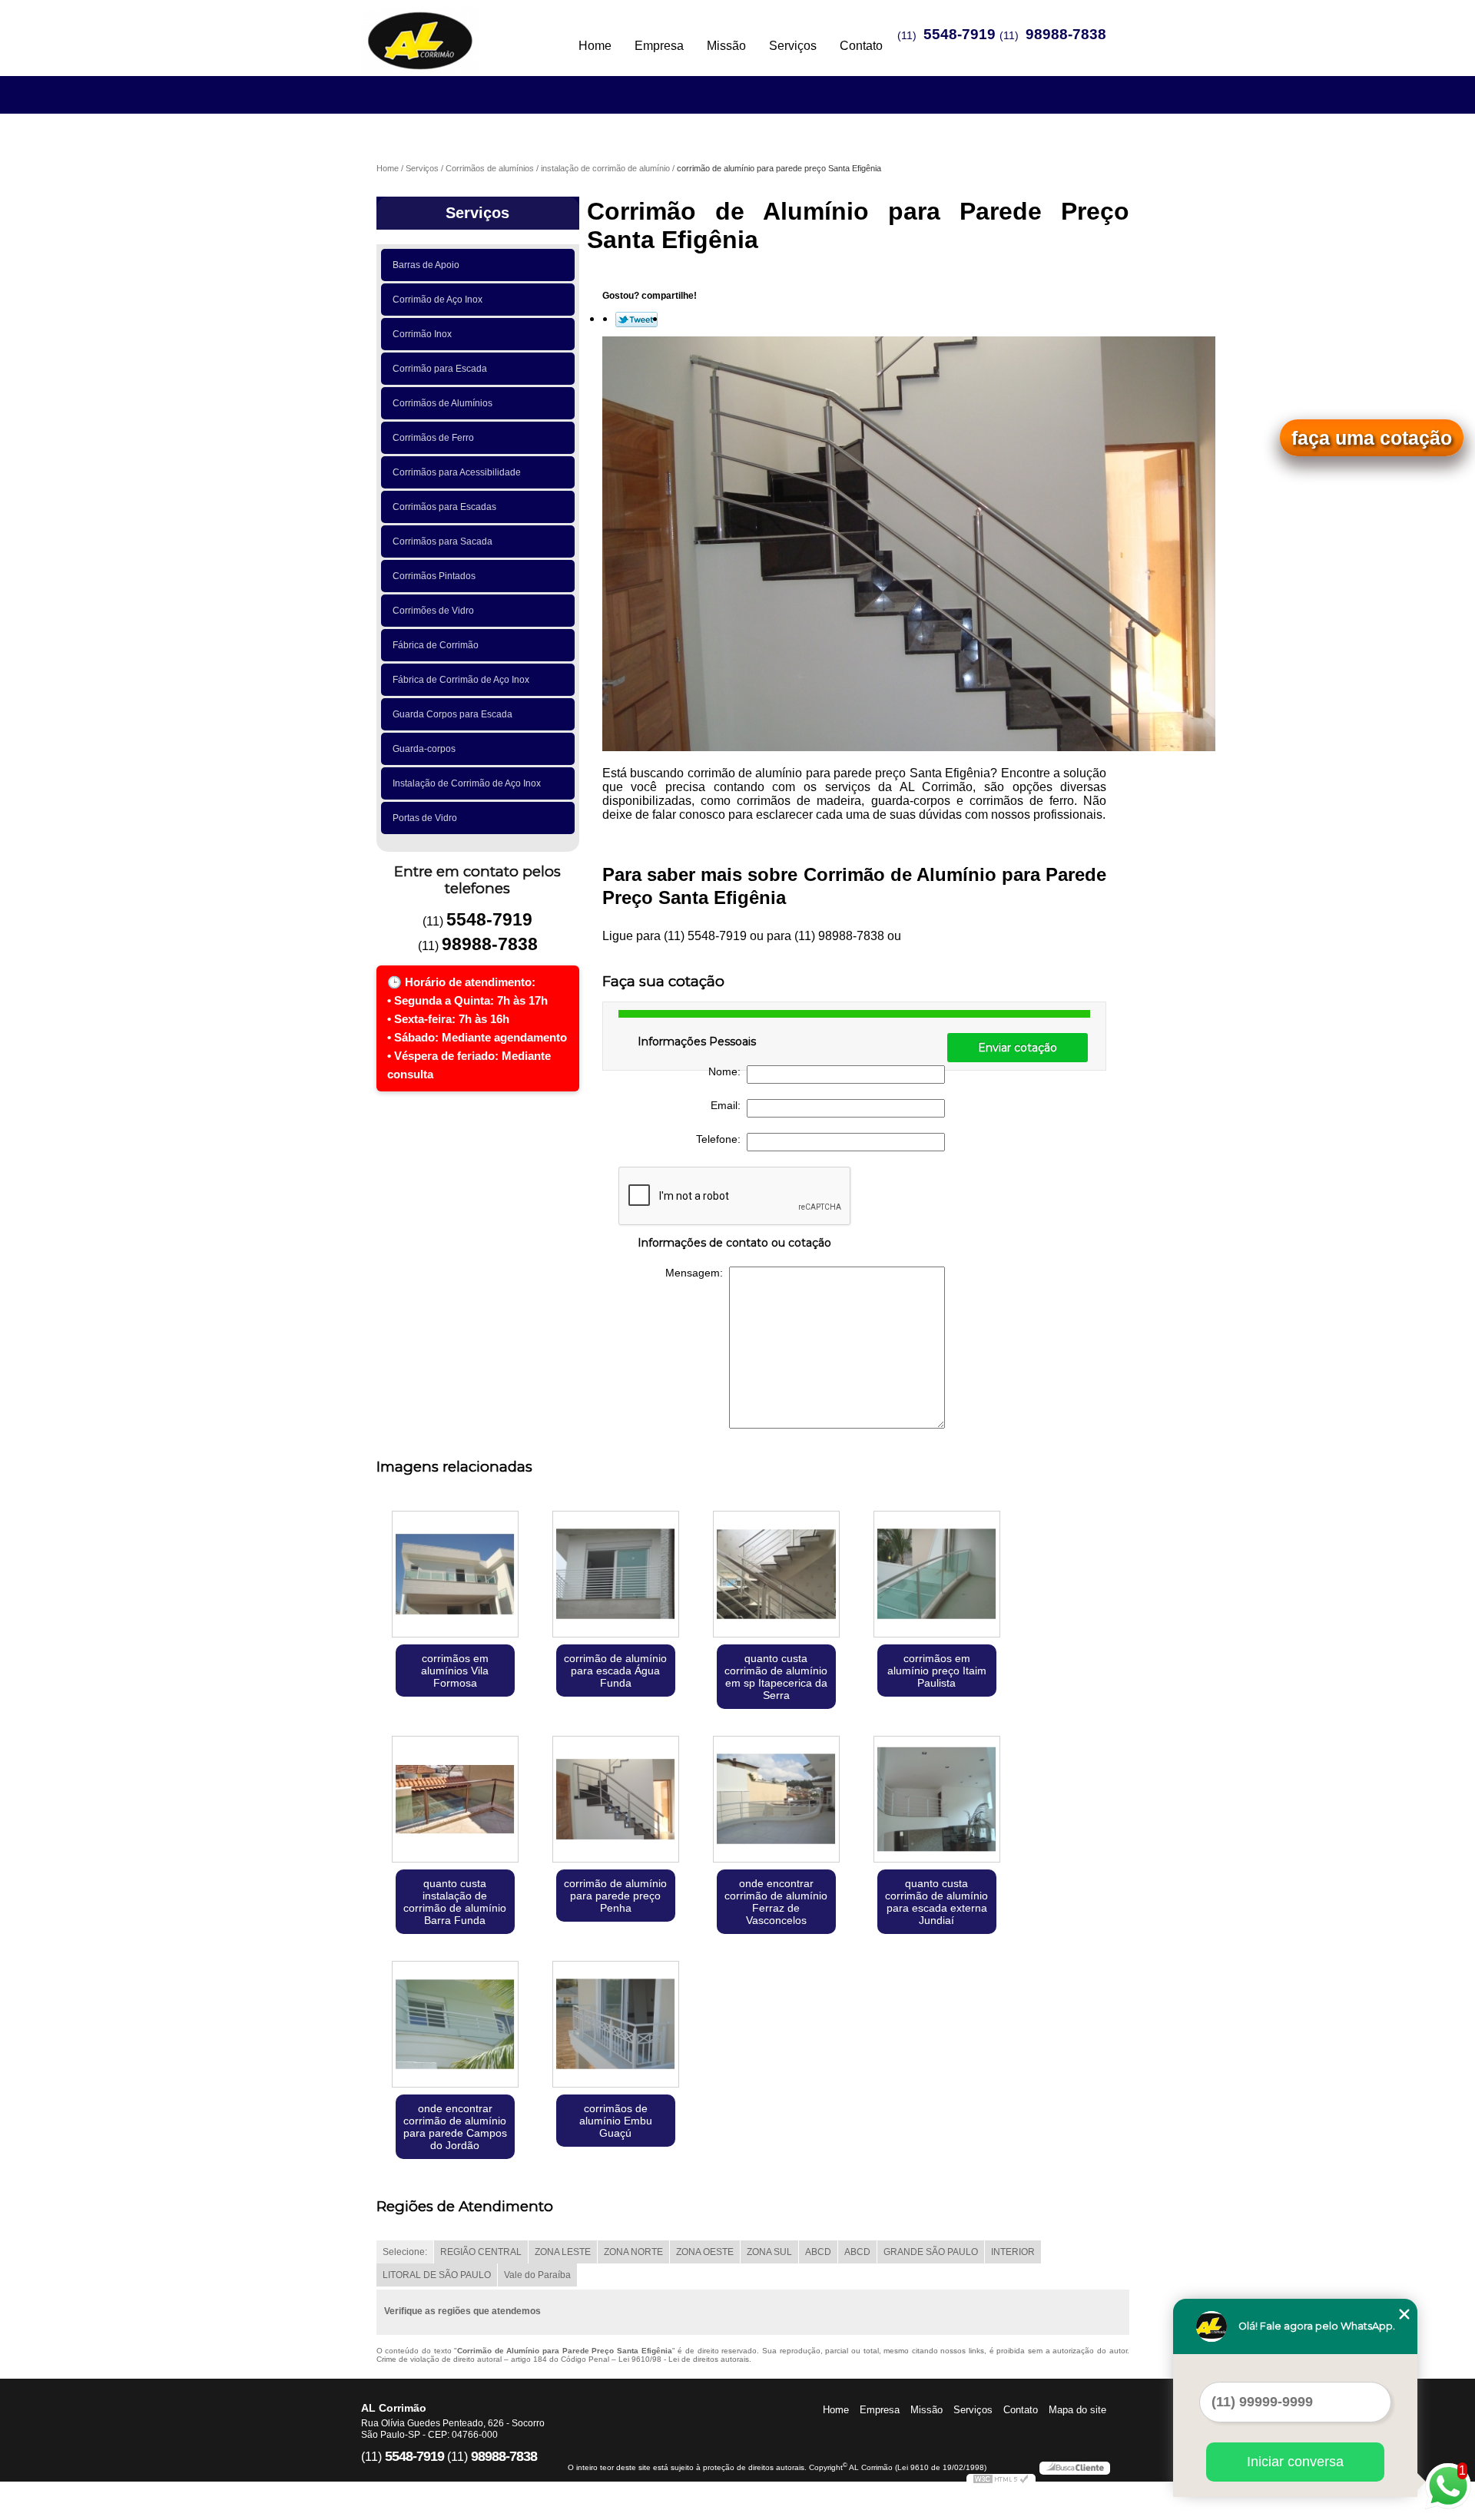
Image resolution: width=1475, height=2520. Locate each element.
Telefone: (721, 1139)
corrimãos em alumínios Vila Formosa (455, 1671)
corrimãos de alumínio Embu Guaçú (616, 2121)
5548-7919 (960, 34)
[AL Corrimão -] (449, 31)
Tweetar (636, 320)
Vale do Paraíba (537, 2275)
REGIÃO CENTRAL (481, 2252)
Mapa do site (1077, 2410)
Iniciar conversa (1295, 2462)
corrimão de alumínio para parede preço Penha (615, 1896)
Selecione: (405, 2252)
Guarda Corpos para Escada (452, 714)
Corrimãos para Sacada (442, 541)
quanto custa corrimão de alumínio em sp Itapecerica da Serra (776, 1677)
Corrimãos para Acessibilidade (457, 472)
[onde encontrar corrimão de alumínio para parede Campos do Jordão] (455, 2026)
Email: (729, 1105)
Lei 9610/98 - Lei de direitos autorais (684, 2359)
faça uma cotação (1372, 438)
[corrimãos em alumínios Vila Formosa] (455, 1576)
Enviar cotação (1018, 1048)
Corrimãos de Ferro (433, 438)
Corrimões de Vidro (433, 611)
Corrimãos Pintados (434, 576)
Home (595, 46)
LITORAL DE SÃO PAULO (437, 2275)
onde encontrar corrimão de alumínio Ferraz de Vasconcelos (776, 1902)
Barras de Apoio (426, 265)
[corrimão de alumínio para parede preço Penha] (616, 1801)
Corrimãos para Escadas (444, 507)
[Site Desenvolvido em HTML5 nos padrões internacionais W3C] (1001, 2481)
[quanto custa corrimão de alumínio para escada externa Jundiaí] (937, 1801)
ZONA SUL (769, 2252)
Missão (726, 46)
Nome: (728, 1071)
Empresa (659, 46)
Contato (861, 46)
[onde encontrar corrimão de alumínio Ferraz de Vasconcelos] (776, 1801)
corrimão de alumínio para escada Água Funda (615, 1671)
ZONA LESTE (563, 2252)
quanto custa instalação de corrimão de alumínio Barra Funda (455, 1902)
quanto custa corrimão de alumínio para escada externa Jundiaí (936, 1902)
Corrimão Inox (422, 334)
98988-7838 (1066, 34)
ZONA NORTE (633, 2252)
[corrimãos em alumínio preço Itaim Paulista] (937, 1576)
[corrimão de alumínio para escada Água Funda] (616, 1576)
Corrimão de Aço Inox (438, 300)
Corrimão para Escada (440, 369)
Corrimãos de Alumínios (442, 403)
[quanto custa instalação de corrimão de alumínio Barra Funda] (455, 1801)
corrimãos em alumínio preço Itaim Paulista (937, 1671)
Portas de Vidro (425, 818)
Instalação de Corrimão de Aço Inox (467, 783)
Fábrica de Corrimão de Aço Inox (461, 680)
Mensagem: (697, 1273)
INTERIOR (1013, 2252)
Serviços (793, 46)
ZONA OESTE (705, 2252)
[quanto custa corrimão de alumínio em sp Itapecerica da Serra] (776, 1576)
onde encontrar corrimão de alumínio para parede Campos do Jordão (455, 2127)
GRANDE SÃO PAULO (931, 2252)
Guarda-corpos (424, 749)
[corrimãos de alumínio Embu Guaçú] (616, 2026)
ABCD (818, 2252)
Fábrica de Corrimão (436, 645)
